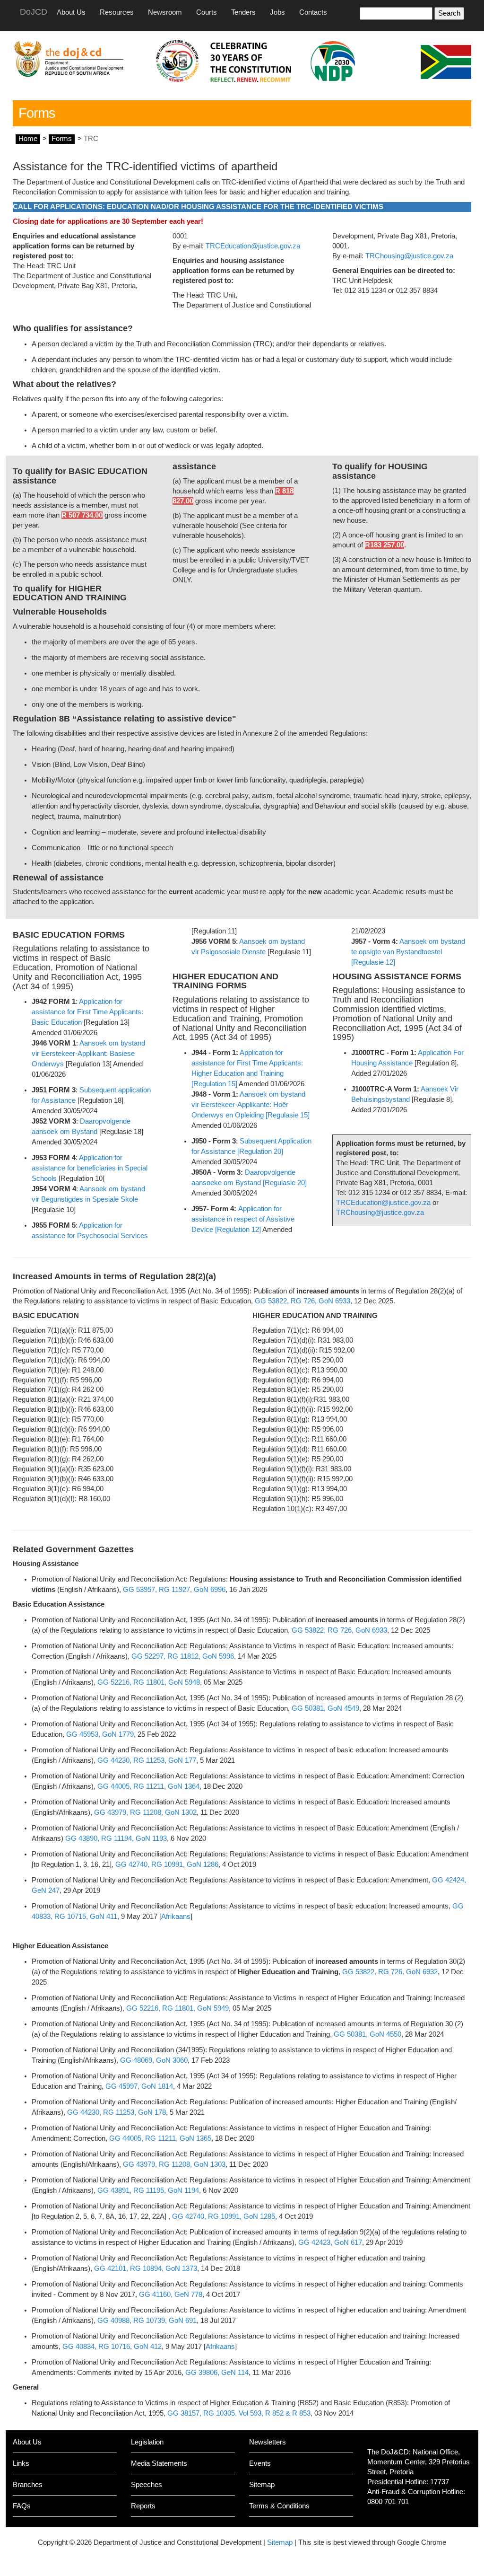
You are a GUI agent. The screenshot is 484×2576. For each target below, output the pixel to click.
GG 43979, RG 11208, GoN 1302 (145, 1812)
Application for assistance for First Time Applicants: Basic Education (87, 1012)
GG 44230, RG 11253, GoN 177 (147, 1760)
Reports (143, 2506)
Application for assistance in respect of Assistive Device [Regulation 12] (243, 1219)
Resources (117, 12)
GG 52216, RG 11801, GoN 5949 (177, 2008)
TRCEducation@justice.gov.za (253, 246)
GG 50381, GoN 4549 (325, 1708)
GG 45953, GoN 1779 (100, 1734)
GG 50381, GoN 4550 (367, 2034)
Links (21, 2463)
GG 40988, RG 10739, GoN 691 (147, 2321)
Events (260, 2463)
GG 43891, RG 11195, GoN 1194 (148, 2190)
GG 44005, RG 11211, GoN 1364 (148, 1786)
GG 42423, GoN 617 (330, 2242)
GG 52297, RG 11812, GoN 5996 (183, 1656)
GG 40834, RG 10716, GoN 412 (112, 2347)
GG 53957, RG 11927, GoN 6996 (174, 1590)
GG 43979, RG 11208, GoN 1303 (174, 2164)
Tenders (243, 12)
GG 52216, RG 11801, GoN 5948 (149, 1682)
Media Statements (159, 2463)
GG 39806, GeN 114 (217, 2373)
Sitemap (262, 2485)
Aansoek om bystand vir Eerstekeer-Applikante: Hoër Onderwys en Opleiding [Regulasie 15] (251, 1105)
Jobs (277, 12)
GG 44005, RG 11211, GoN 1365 (160, 2138)
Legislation (147, 2442)
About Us (71, 12)
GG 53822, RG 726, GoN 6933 (302, 1301)
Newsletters (268, 2442)
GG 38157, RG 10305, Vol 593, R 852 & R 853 (239, 2413)
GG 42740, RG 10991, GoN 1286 (167, 1864)
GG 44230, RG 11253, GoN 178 (117, 2112)
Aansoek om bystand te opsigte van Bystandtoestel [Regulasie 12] (408, 952)
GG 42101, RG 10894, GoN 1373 (146, 2268)
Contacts (313, 12)
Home (28, 139)
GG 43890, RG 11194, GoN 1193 (116, 1838)
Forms (62, 139)
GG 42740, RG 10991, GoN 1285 (224, 2216)
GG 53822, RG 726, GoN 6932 (390, 1972)
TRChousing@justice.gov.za (409, 256)
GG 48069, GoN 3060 (154, 2060)
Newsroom (165, 12)
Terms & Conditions (279, 2506)
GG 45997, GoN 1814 (139, 2086)
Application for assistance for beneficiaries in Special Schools (90, 1168)
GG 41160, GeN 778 (171, 2295)
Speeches (147, 2485)
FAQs (22, 2506)
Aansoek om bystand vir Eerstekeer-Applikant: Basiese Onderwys (88, 1054)
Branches (28, 2485)
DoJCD (34, 12)
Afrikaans (176, 1917)
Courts (207, 12)
